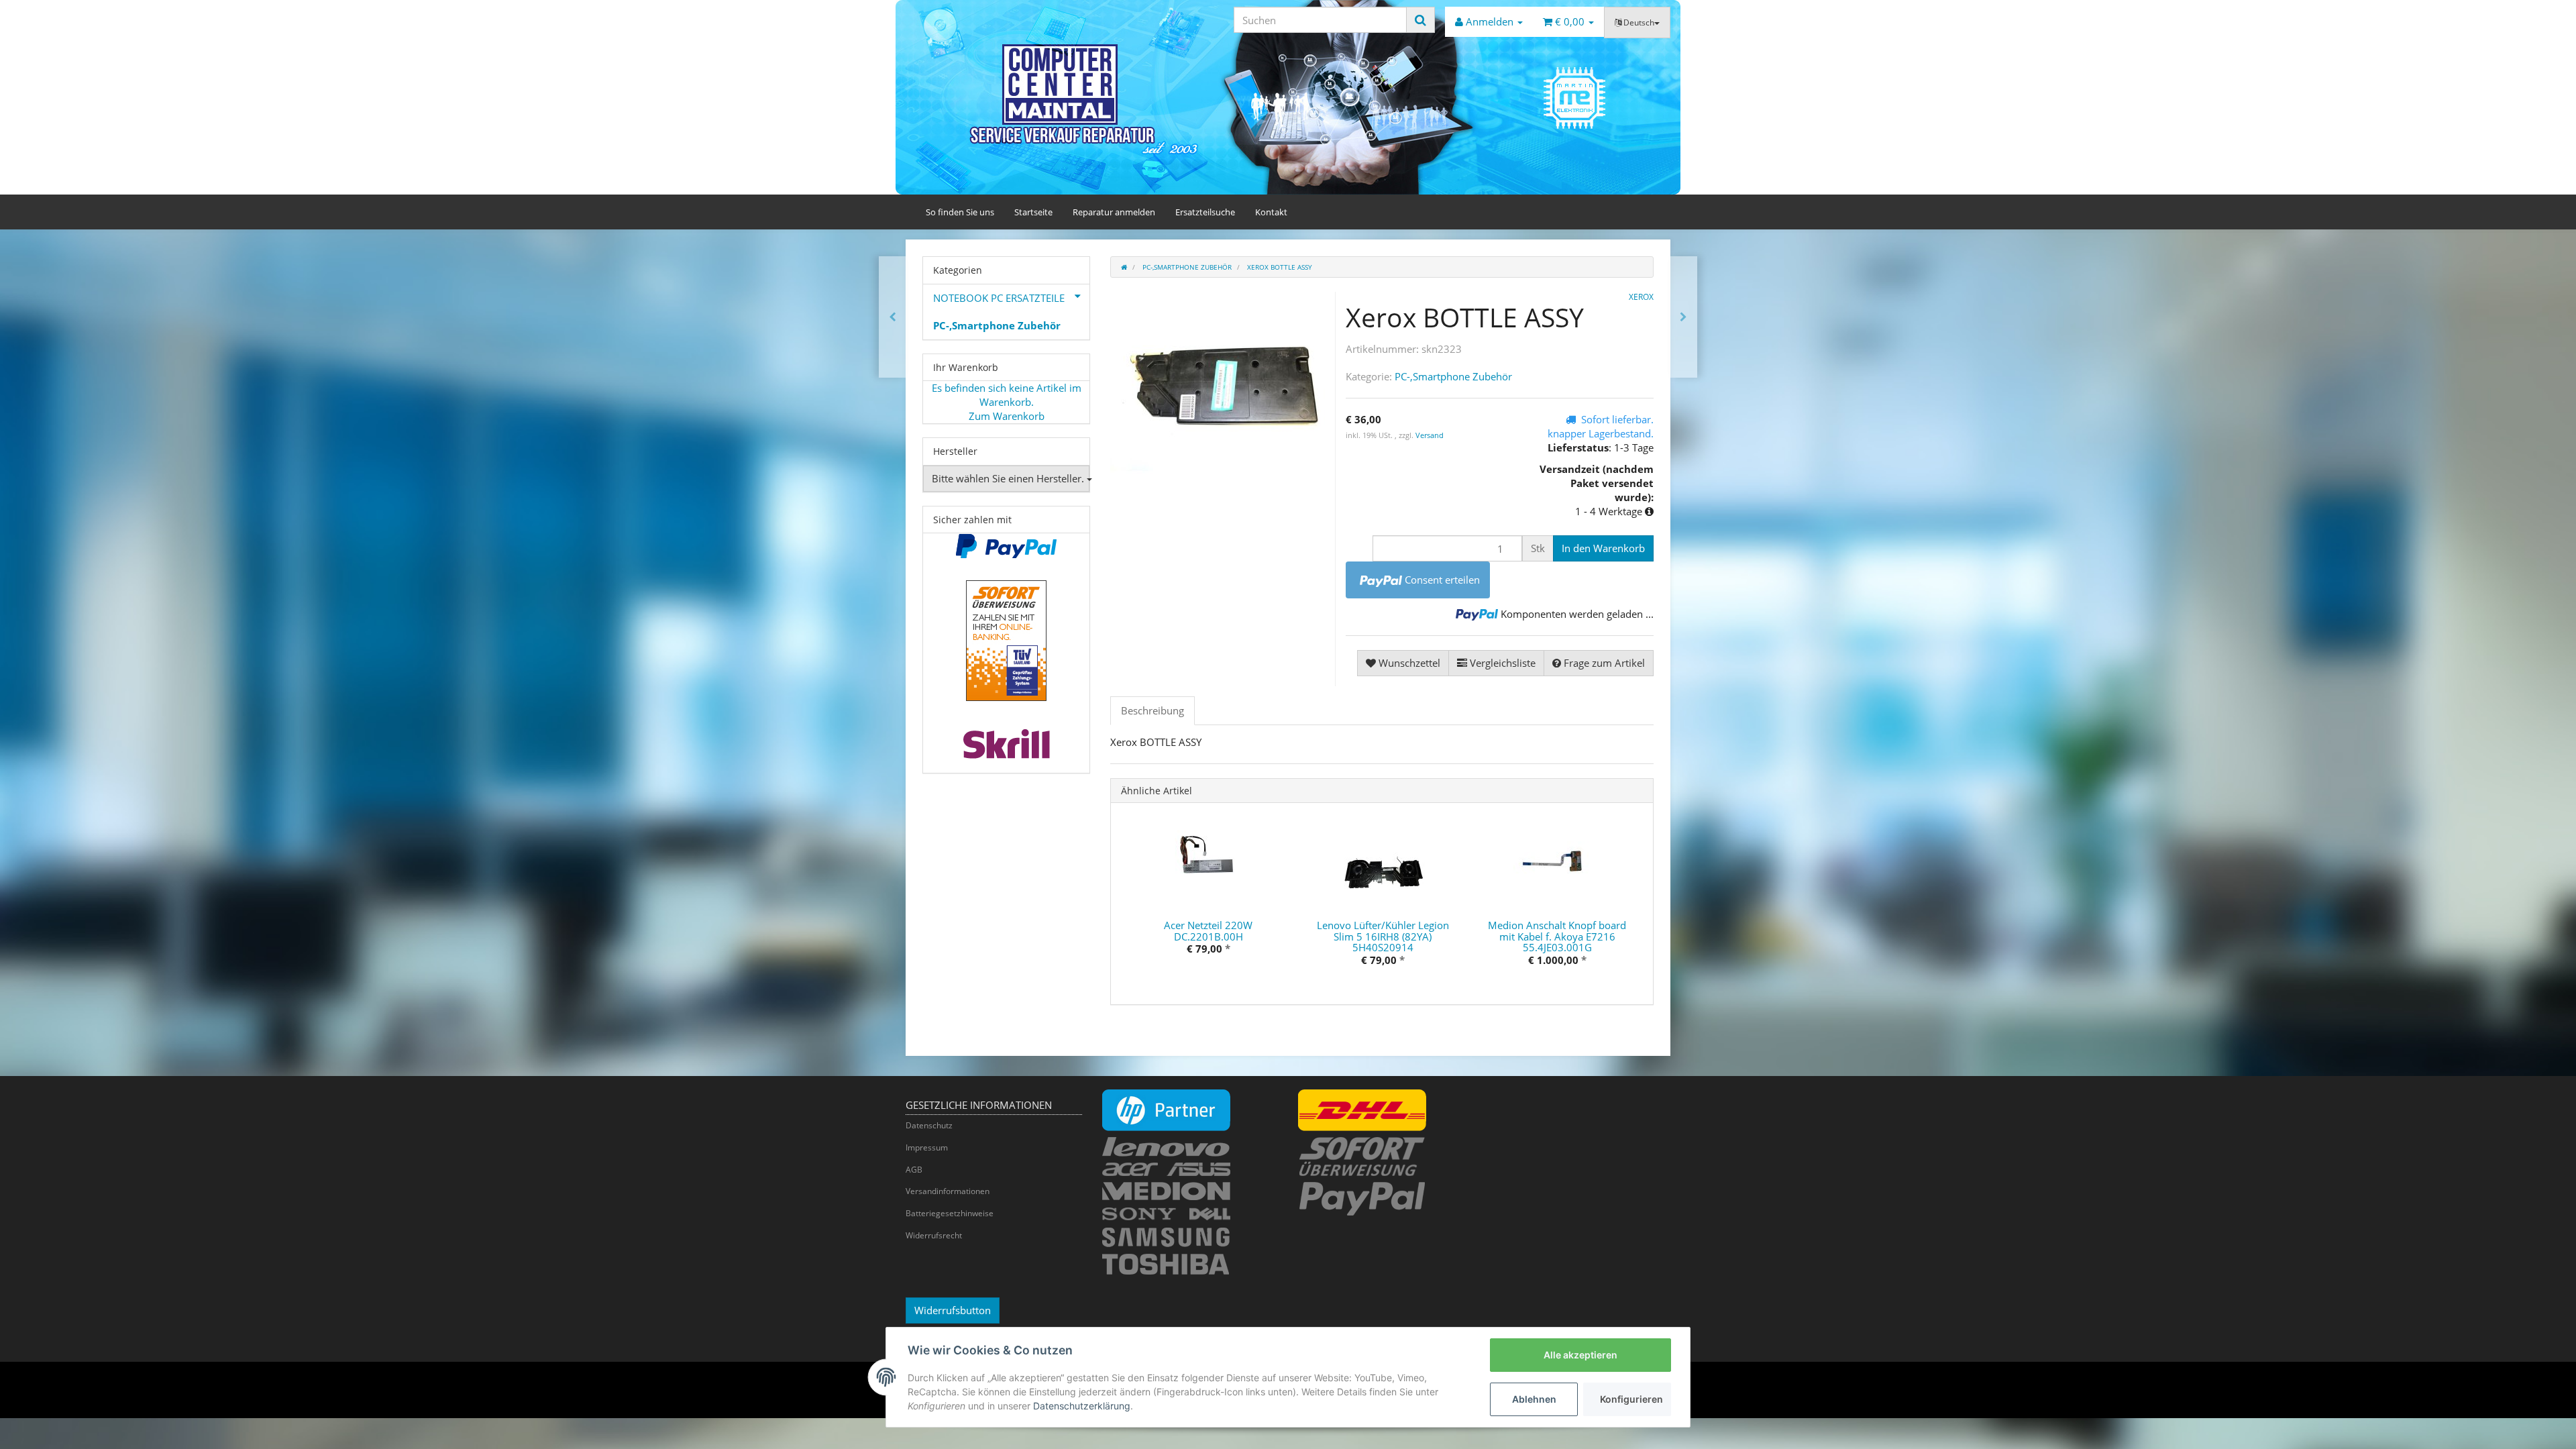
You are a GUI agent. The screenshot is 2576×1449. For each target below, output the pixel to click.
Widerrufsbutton (953, 1310)
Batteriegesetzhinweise (950, 1213)
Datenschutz (929, 1125)
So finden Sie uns (960, 212)
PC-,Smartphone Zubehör (1453, 376)
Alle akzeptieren (1580, 1355)
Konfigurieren (1631, 1399)
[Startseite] (1124, 267)
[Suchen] (1420, 20)
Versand (1430, 435)
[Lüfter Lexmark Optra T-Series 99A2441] (893, 317)
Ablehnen (1534, 1399)
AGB (914, 1170)
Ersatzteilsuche (1205, 212)
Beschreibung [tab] (1152, 710)
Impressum (927, 1147)
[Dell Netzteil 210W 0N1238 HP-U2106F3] (1683, 317)
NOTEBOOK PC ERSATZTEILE (999, 298)
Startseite (1033, 212)
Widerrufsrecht (934, 1235)
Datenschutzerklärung (1082, 1406)
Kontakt (1271, 212)
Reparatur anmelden (1114, 212)
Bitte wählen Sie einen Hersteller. (1009, 478)
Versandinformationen (948, 1191)
